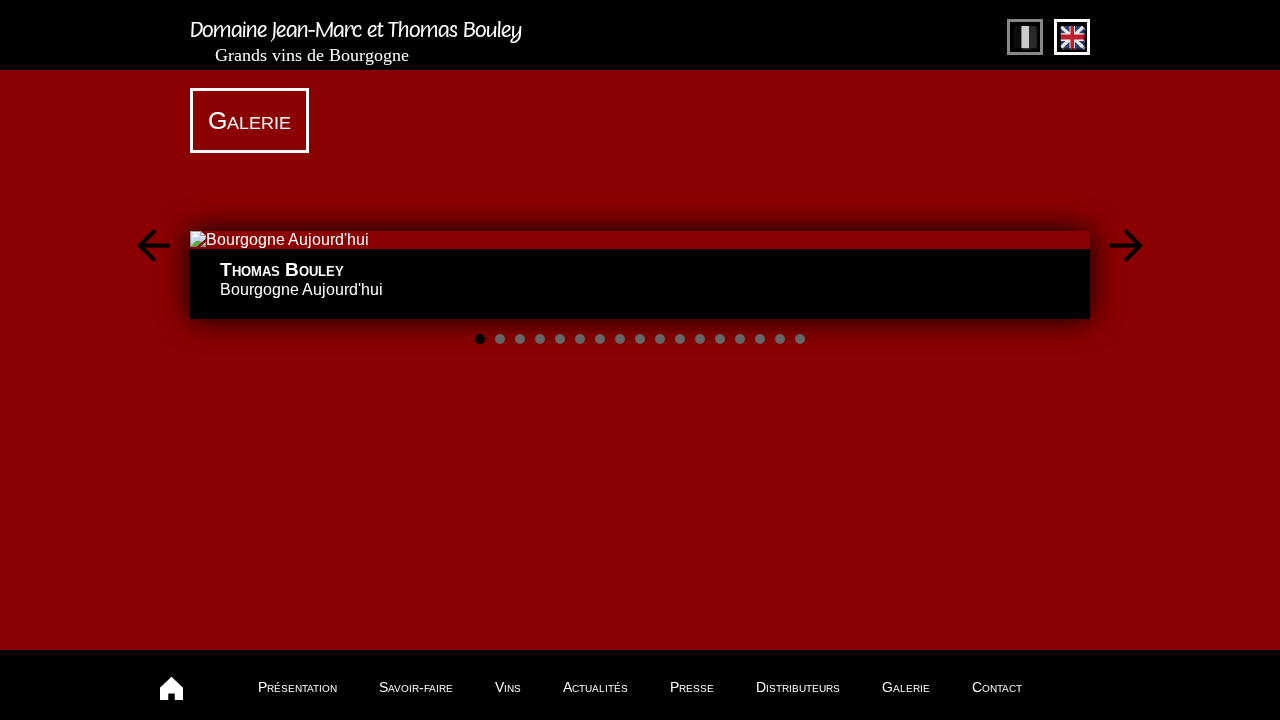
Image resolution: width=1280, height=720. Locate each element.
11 (680, 339)
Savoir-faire (416, 687)
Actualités (595, 687)
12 (700, 339)
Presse (692, 687)
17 (800, 339)
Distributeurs (798, 687)
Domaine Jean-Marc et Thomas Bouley (356, 44)
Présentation (297, 687)
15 (760, 339)
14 (740, 339)
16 (780, 339)
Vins (508, 687)
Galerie (906, 687)
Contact (997, 687)
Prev (153, 245)
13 (720, 339)
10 (660, 339)
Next (1126, 245)
